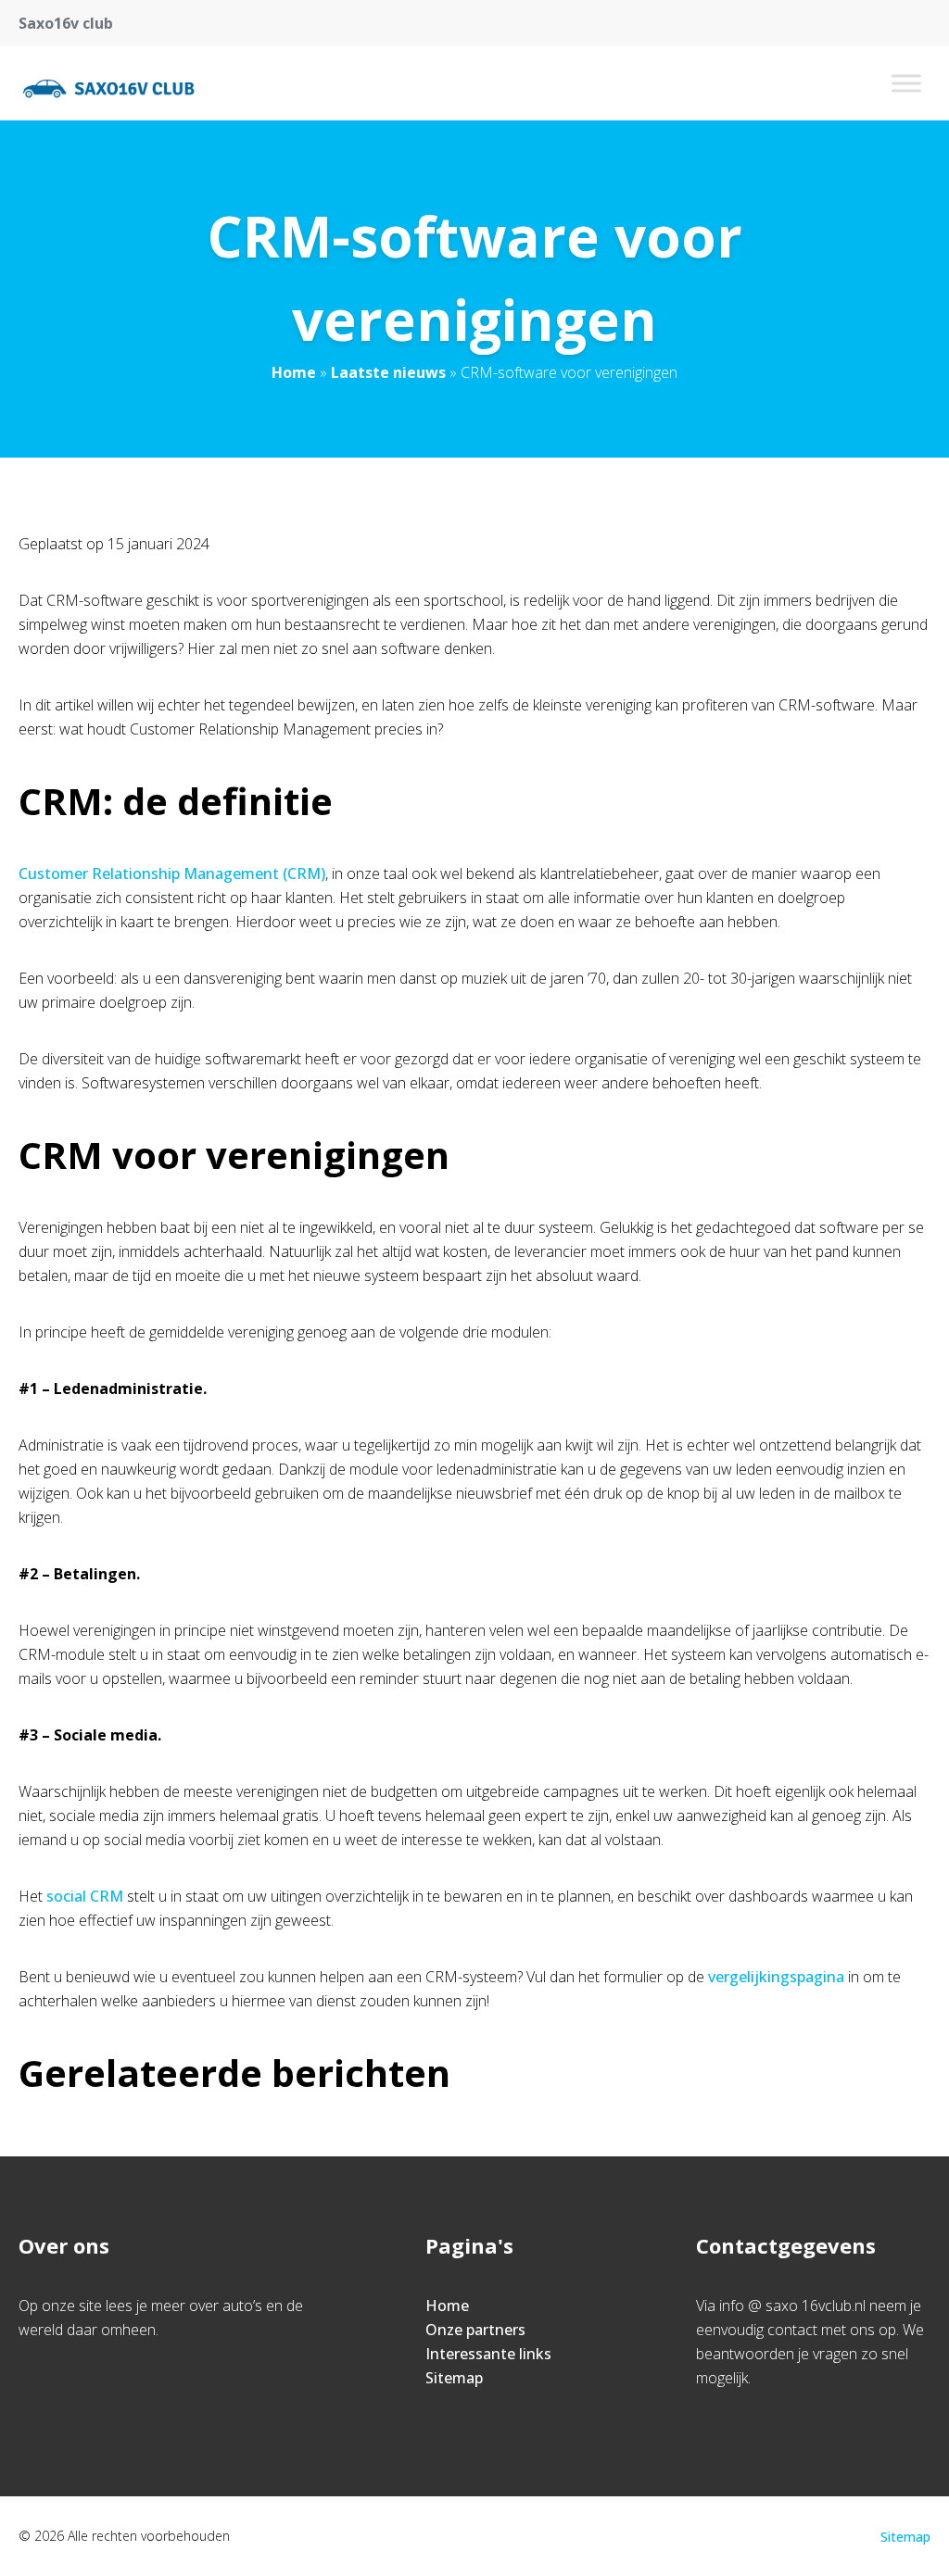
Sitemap (454, 2378)
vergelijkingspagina (776, 1977)
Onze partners (475, 2330)
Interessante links (488, 2354)
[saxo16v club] (108, 83)
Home (294, 372)
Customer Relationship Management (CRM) (172, 873)
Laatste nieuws (388, 372)
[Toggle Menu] (906, 83)
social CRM (85, 1896)
